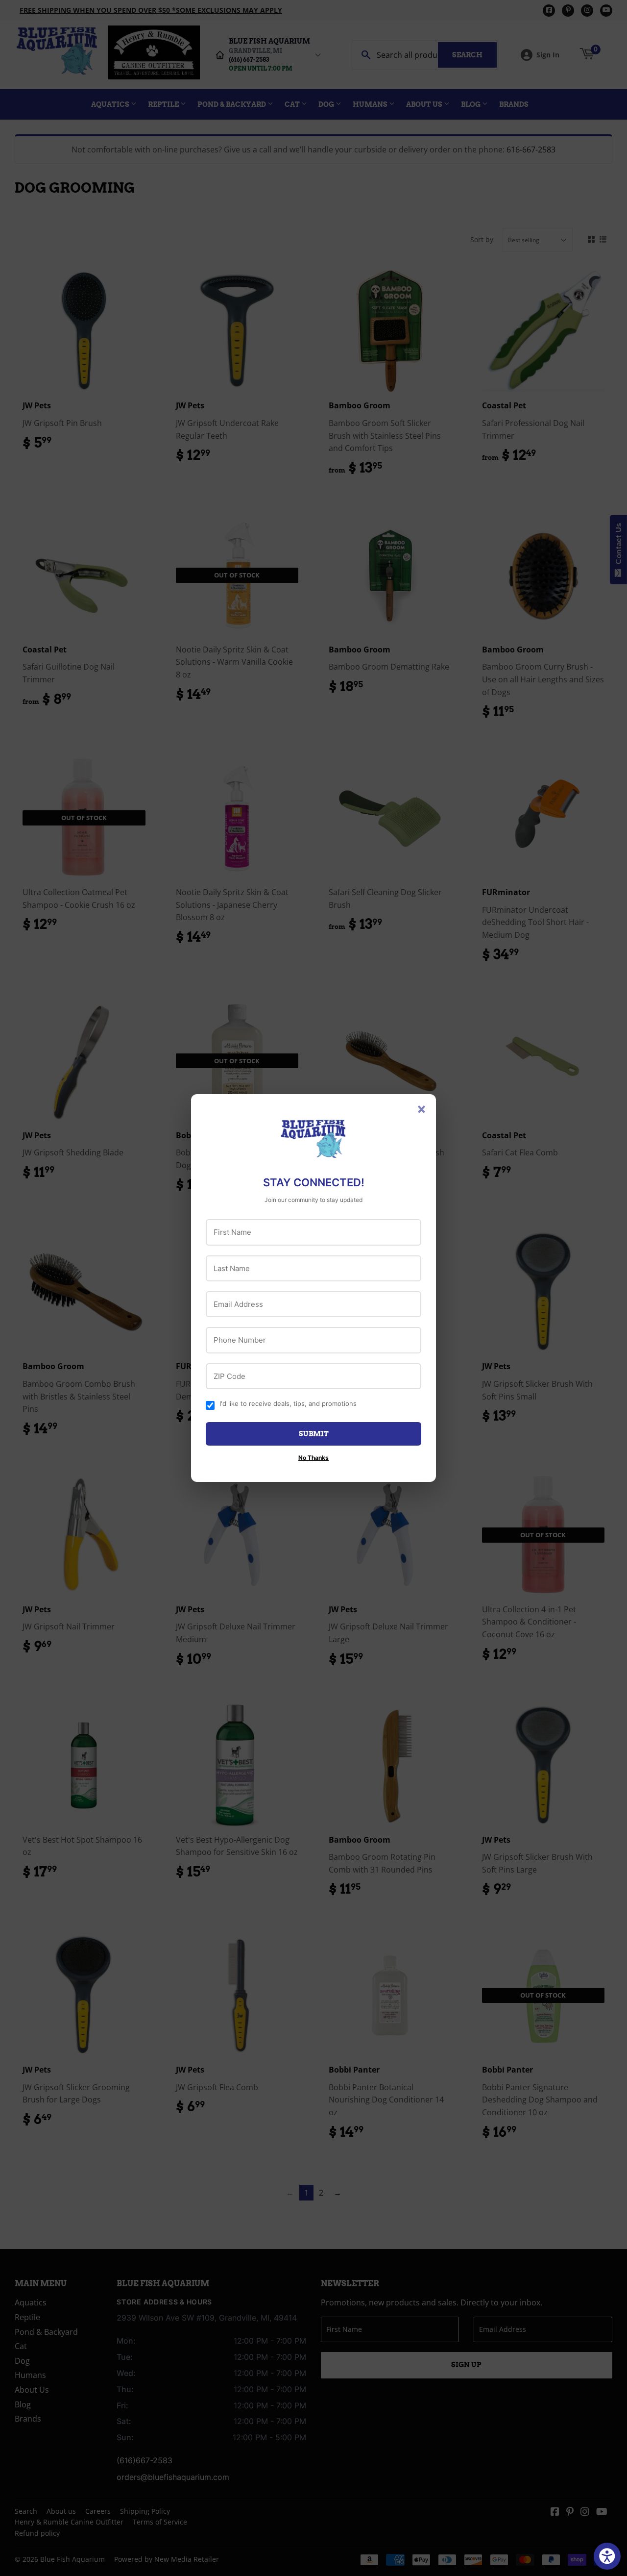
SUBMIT (314, 1434)
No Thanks (313, 1458)
